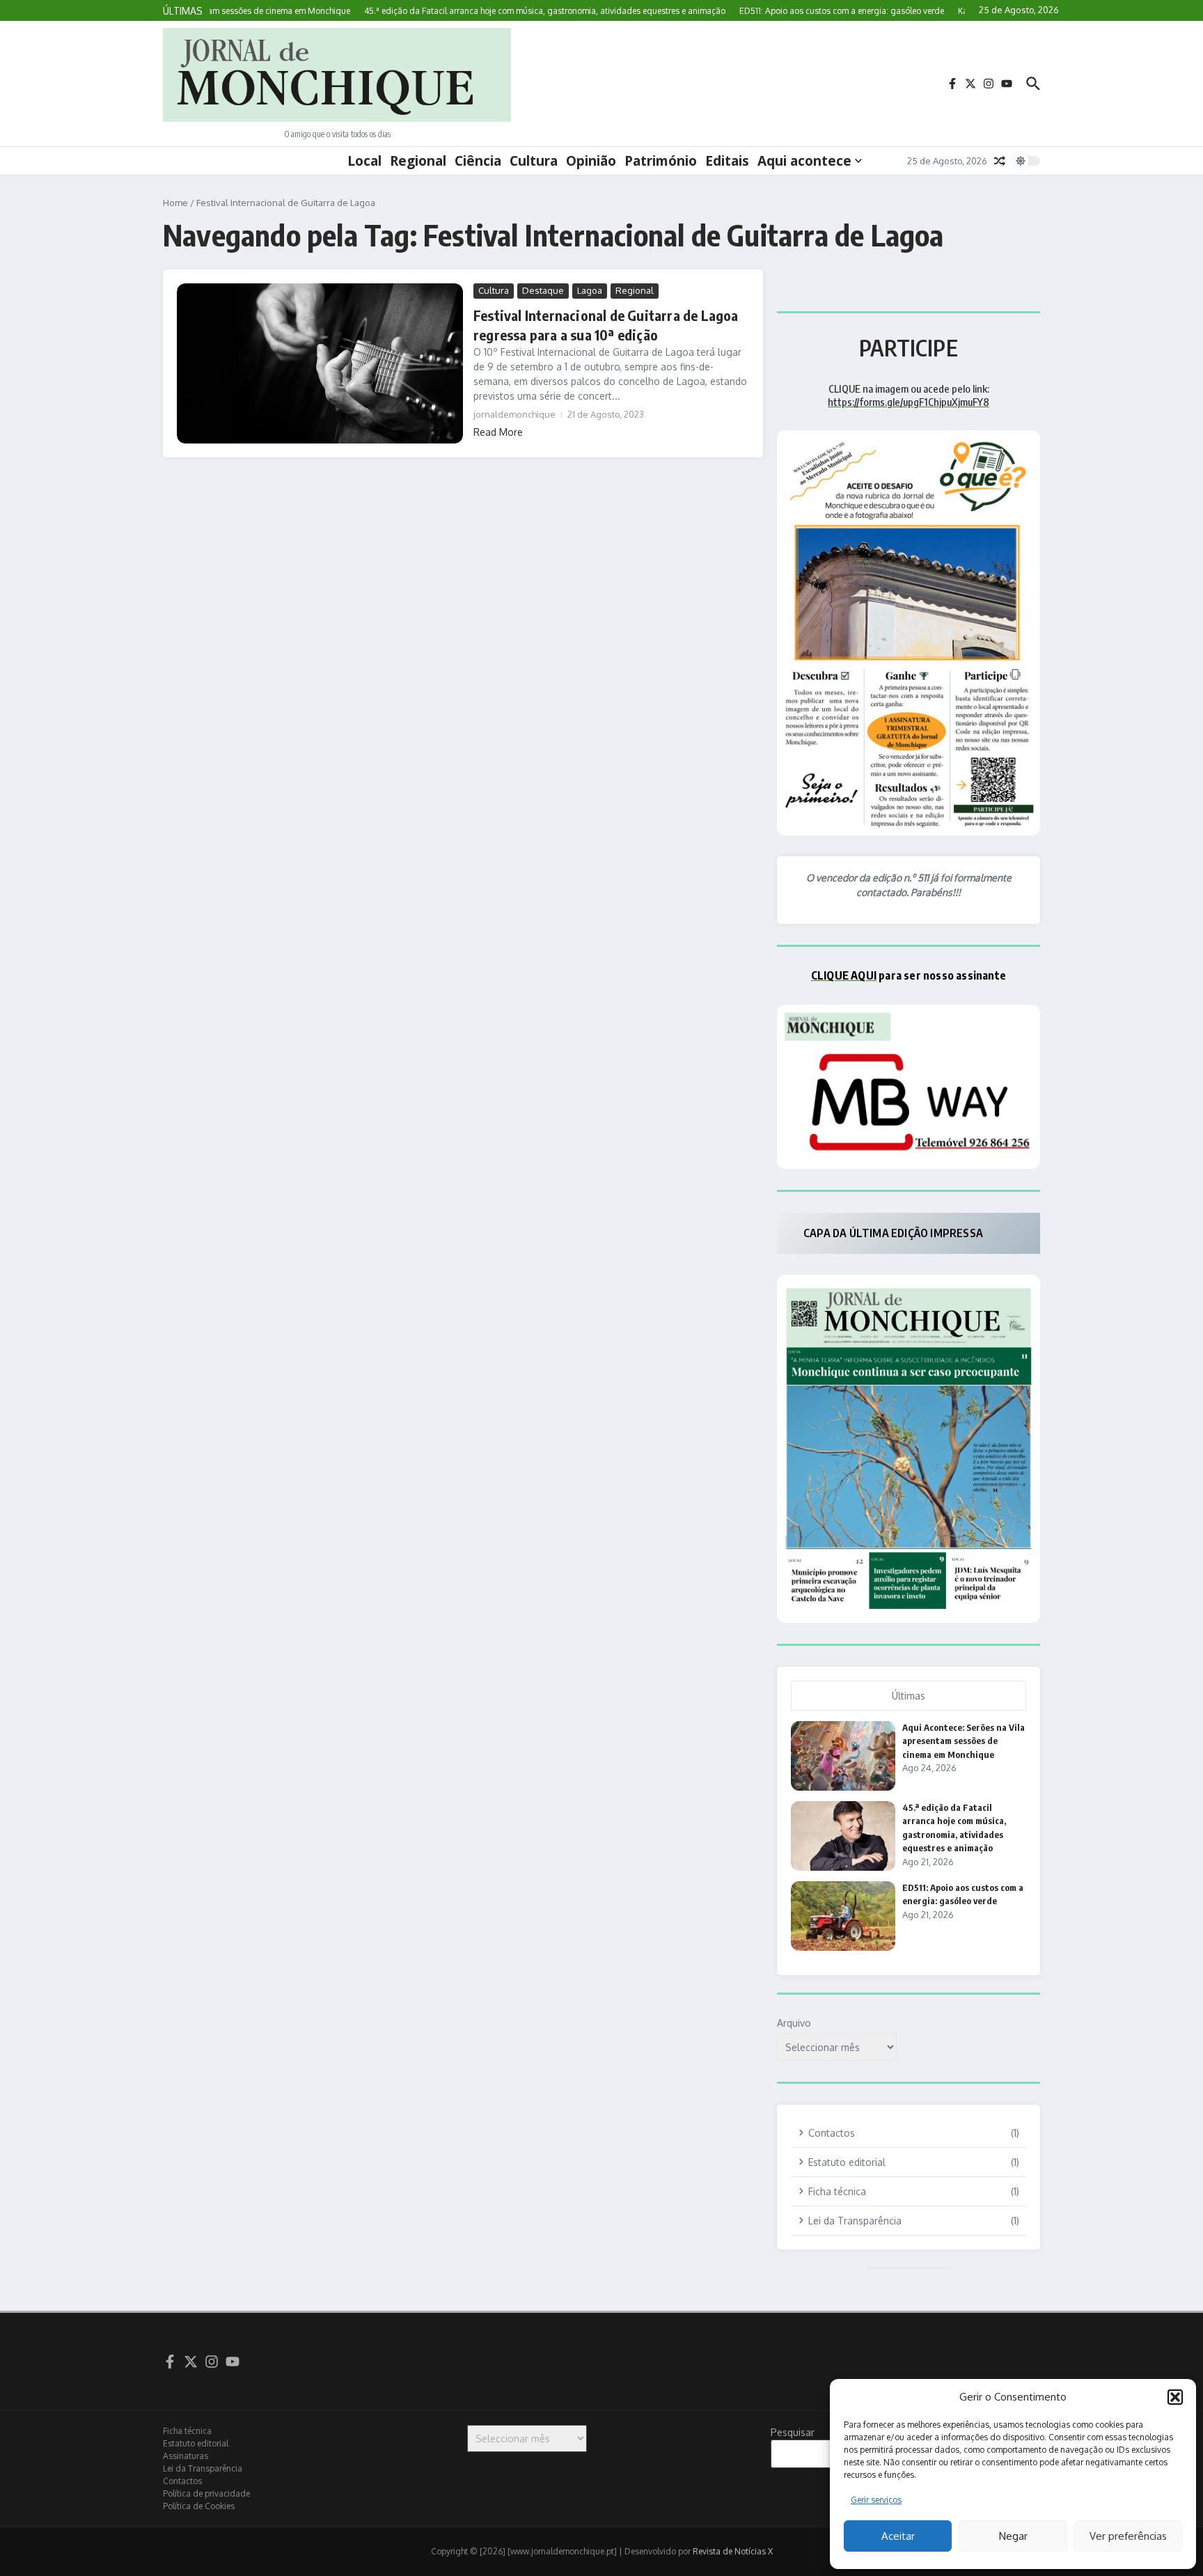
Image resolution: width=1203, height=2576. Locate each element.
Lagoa (590, 290)
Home (175, 203)
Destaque (543, 290)
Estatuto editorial (196, 2443)
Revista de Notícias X (733, 2551)
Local (364, 161)
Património (661, 161)
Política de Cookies (199, 2506)
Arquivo (794, 2023)
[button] (1175, 2397)
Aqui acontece (804, 161)
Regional (418, 161)
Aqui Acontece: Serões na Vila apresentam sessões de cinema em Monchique (964, 1741)
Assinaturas (186, 2456)
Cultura (534, 161)
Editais (727, 161)
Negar (1013, 2536)
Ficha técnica (187, 2431)
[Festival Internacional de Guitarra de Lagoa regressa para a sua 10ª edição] (320, 363)
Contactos (182, 2481)
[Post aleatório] (1000, 161)
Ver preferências (1128, 2536)
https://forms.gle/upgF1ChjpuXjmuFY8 (909, 402)
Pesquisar (793, 2432)
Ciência (478, 161)
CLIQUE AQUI (844, 975)
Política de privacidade (206, 2493)
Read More (498, 432)
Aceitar (898, 2536)
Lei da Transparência (203, 2468)
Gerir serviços (876, 2500)
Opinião (591, 161)
